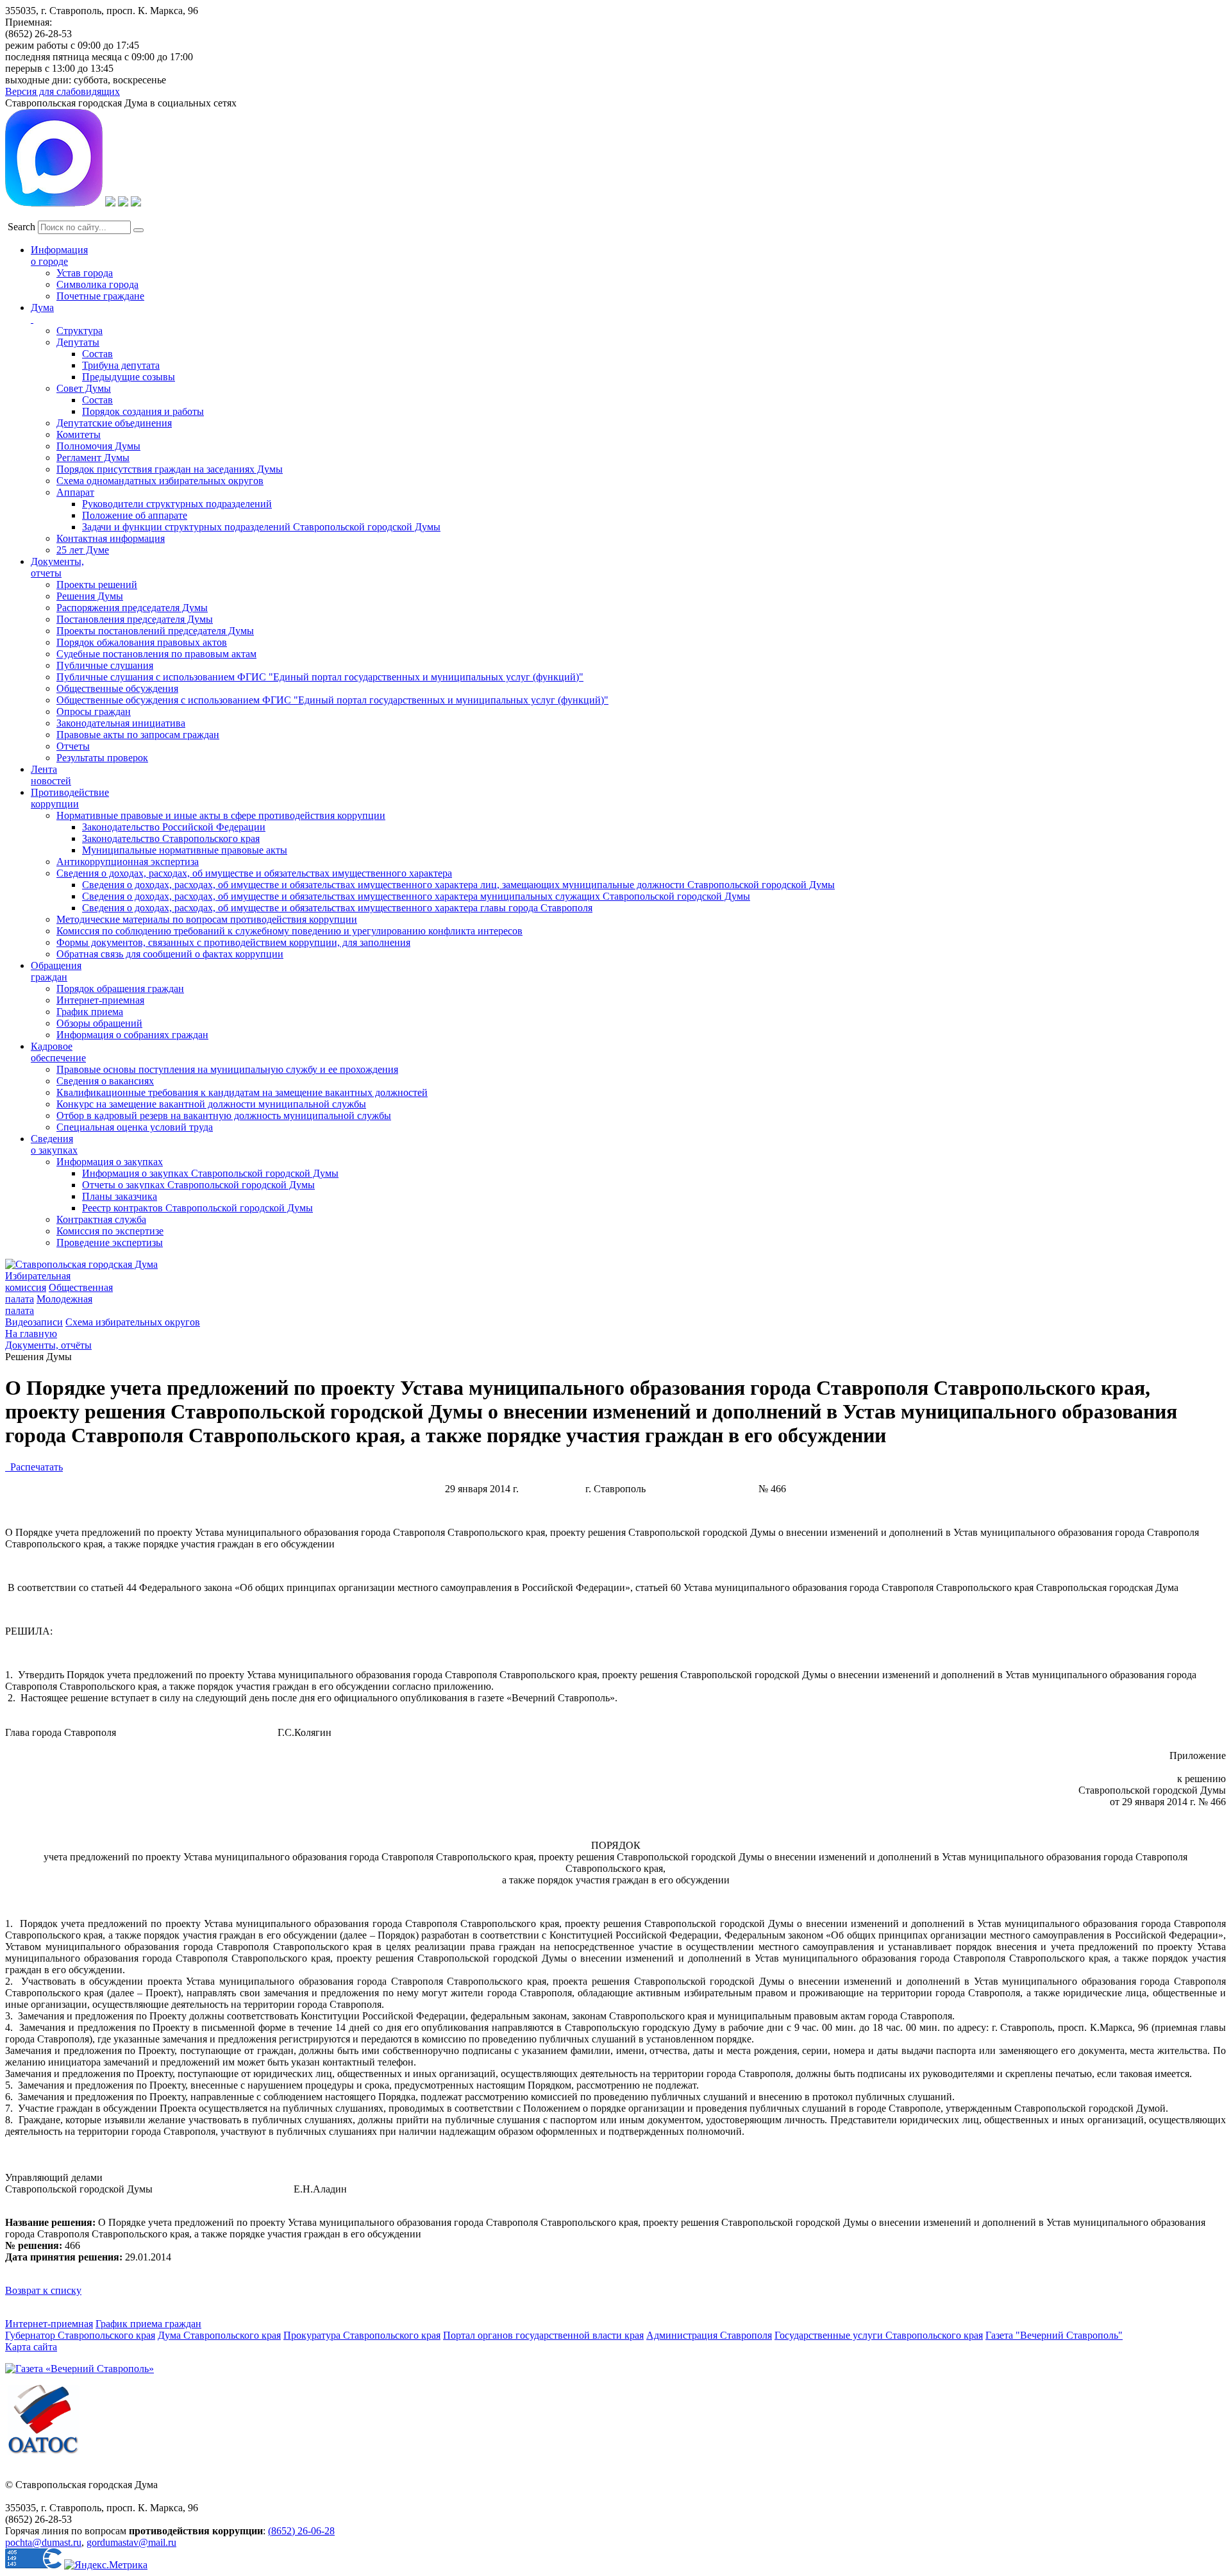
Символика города (97, 284)
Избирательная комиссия (38, 1282)
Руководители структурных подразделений (177, 504)
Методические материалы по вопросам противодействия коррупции (207, 919)
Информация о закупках (110, 1162)
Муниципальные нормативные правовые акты (185, 850)
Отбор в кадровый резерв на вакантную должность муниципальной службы (224, 1115)
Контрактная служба (101, 1219)
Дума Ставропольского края (219, 2335)
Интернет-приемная (100, 1000)
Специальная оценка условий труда (135, 1127)
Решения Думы (90, 596)
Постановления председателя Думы (135, 619)
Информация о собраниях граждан (132, 1035)
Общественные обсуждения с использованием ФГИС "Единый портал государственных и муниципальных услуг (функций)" (332, 700)
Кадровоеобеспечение (58, 1052)
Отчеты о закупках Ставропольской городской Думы (198, 1185)
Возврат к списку (43, 2290)
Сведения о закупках (54, 1144)
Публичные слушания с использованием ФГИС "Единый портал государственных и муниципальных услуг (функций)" (320, 677)
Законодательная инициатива (121, 723)
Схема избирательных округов (133, 1322)
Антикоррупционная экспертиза (128, 862)
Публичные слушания (105, 665)
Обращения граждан (56, 971)
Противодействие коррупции (70, 798)
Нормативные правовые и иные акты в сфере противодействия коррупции (221, 815)
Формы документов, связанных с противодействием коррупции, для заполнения (233, 942)
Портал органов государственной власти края (543, 2335)
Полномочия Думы (98, 446)
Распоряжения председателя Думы (132, 608)
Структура (80, 331)
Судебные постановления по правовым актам (156, 654)
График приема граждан (148, 2324)
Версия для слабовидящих (63, 91)
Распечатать (34, 1467)
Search (21, 227)
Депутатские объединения (114, 423)
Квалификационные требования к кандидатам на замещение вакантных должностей (242, 1092)
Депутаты (78, 342)
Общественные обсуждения (117, 688)
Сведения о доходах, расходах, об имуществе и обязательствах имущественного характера (254, 873)
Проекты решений (97, 585)
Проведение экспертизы (110, 1242)
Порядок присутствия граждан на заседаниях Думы (170, 469)
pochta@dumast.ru (43, 2542)
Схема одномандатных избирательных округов (160, 481)
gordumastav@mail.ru (131, 2542)
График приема (90, 1012)
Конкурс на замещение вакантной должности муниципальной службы (211, 1104)
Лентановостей (51, 775)
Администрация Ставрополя (709, 2335)
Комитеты (79, 434)
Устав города (85, 273)
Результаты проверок (102, 758)
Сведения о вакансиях (105, 1081)
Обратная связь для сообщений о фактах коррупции (170, 954)
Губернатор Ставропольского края (80, 2335)
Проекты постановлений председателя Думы (155, 631)
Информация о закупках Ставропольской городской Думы (210, 1173)
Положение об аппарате (135, 515)
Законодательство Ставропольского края (171, 838)
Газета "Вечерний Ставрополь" (1054, 2335)
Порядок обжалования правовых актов (142, 642)
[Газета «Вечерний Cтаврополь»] (80, 2369)
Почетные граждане (100, 296)
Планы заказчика (120, 1196)
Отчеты (73, 746)
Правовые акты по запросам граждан (138, 735)
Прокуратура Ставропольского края (362, 2335)
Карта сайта (31, 2347)
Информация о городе (59, 256)
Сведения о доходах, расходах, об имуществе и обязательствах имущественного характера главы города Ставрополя (337, 908)
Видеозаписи (34, 1322)
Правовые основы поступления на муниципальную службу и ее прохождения (227, 1069)
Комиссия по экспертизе (110, 1231)
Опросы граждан (94, 711)
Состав (97, 354)
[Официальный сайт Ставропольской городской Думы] (81, 1264)
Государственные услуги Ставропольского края (879, 2335)
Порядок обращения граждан (120, 989)
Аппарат (75, 492)
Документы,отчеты (57, 567)
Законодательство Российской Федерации (174, 827)
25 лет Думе (83, 550)
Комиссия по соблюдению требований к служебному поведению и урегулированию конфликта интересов (289, 931)
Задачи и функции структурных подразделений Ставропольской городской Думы (261, 527)
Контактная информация (111, 538)
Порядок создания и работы (143, 411)
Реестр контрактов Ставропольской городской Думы (197, 1208)
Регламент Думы (93, 458)
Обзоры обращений (99, 1023)
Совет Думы (84, 388)
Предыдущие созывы (129, 377)
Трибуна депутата (121, 365)
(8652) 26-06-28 (301, 2531)
